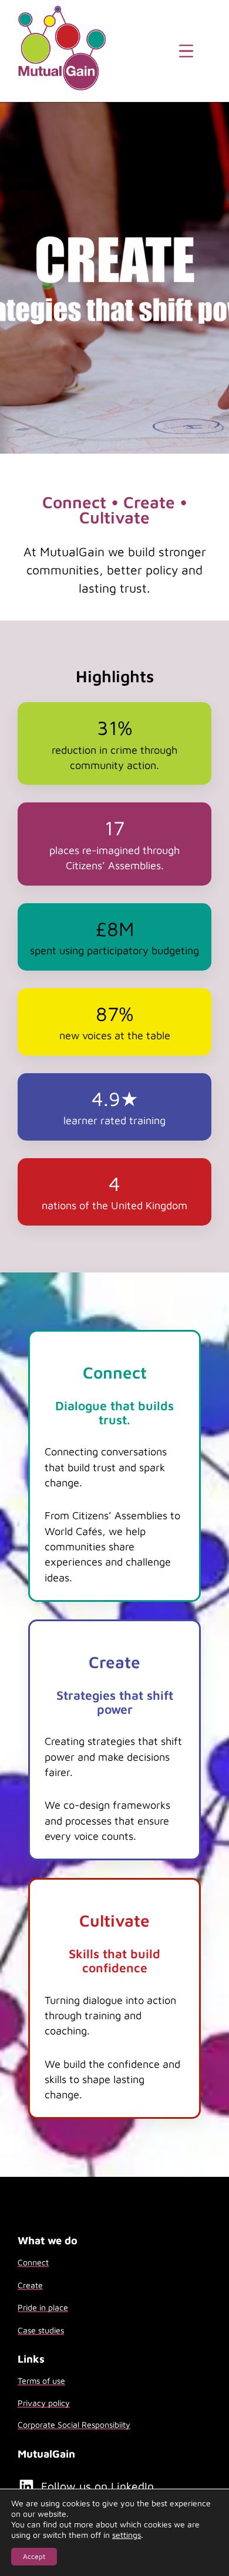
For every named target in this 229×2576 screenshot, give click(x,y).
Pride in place (43, 2307)
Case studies (41, 2330)
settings (127, 2535)
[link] (114, 1466)
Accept (34, 2556)
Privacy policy (44, 2403)
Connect (33, 2262)
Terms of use (41, 2381)
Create (30, 2285)
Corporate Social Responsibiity (74, 2424)
